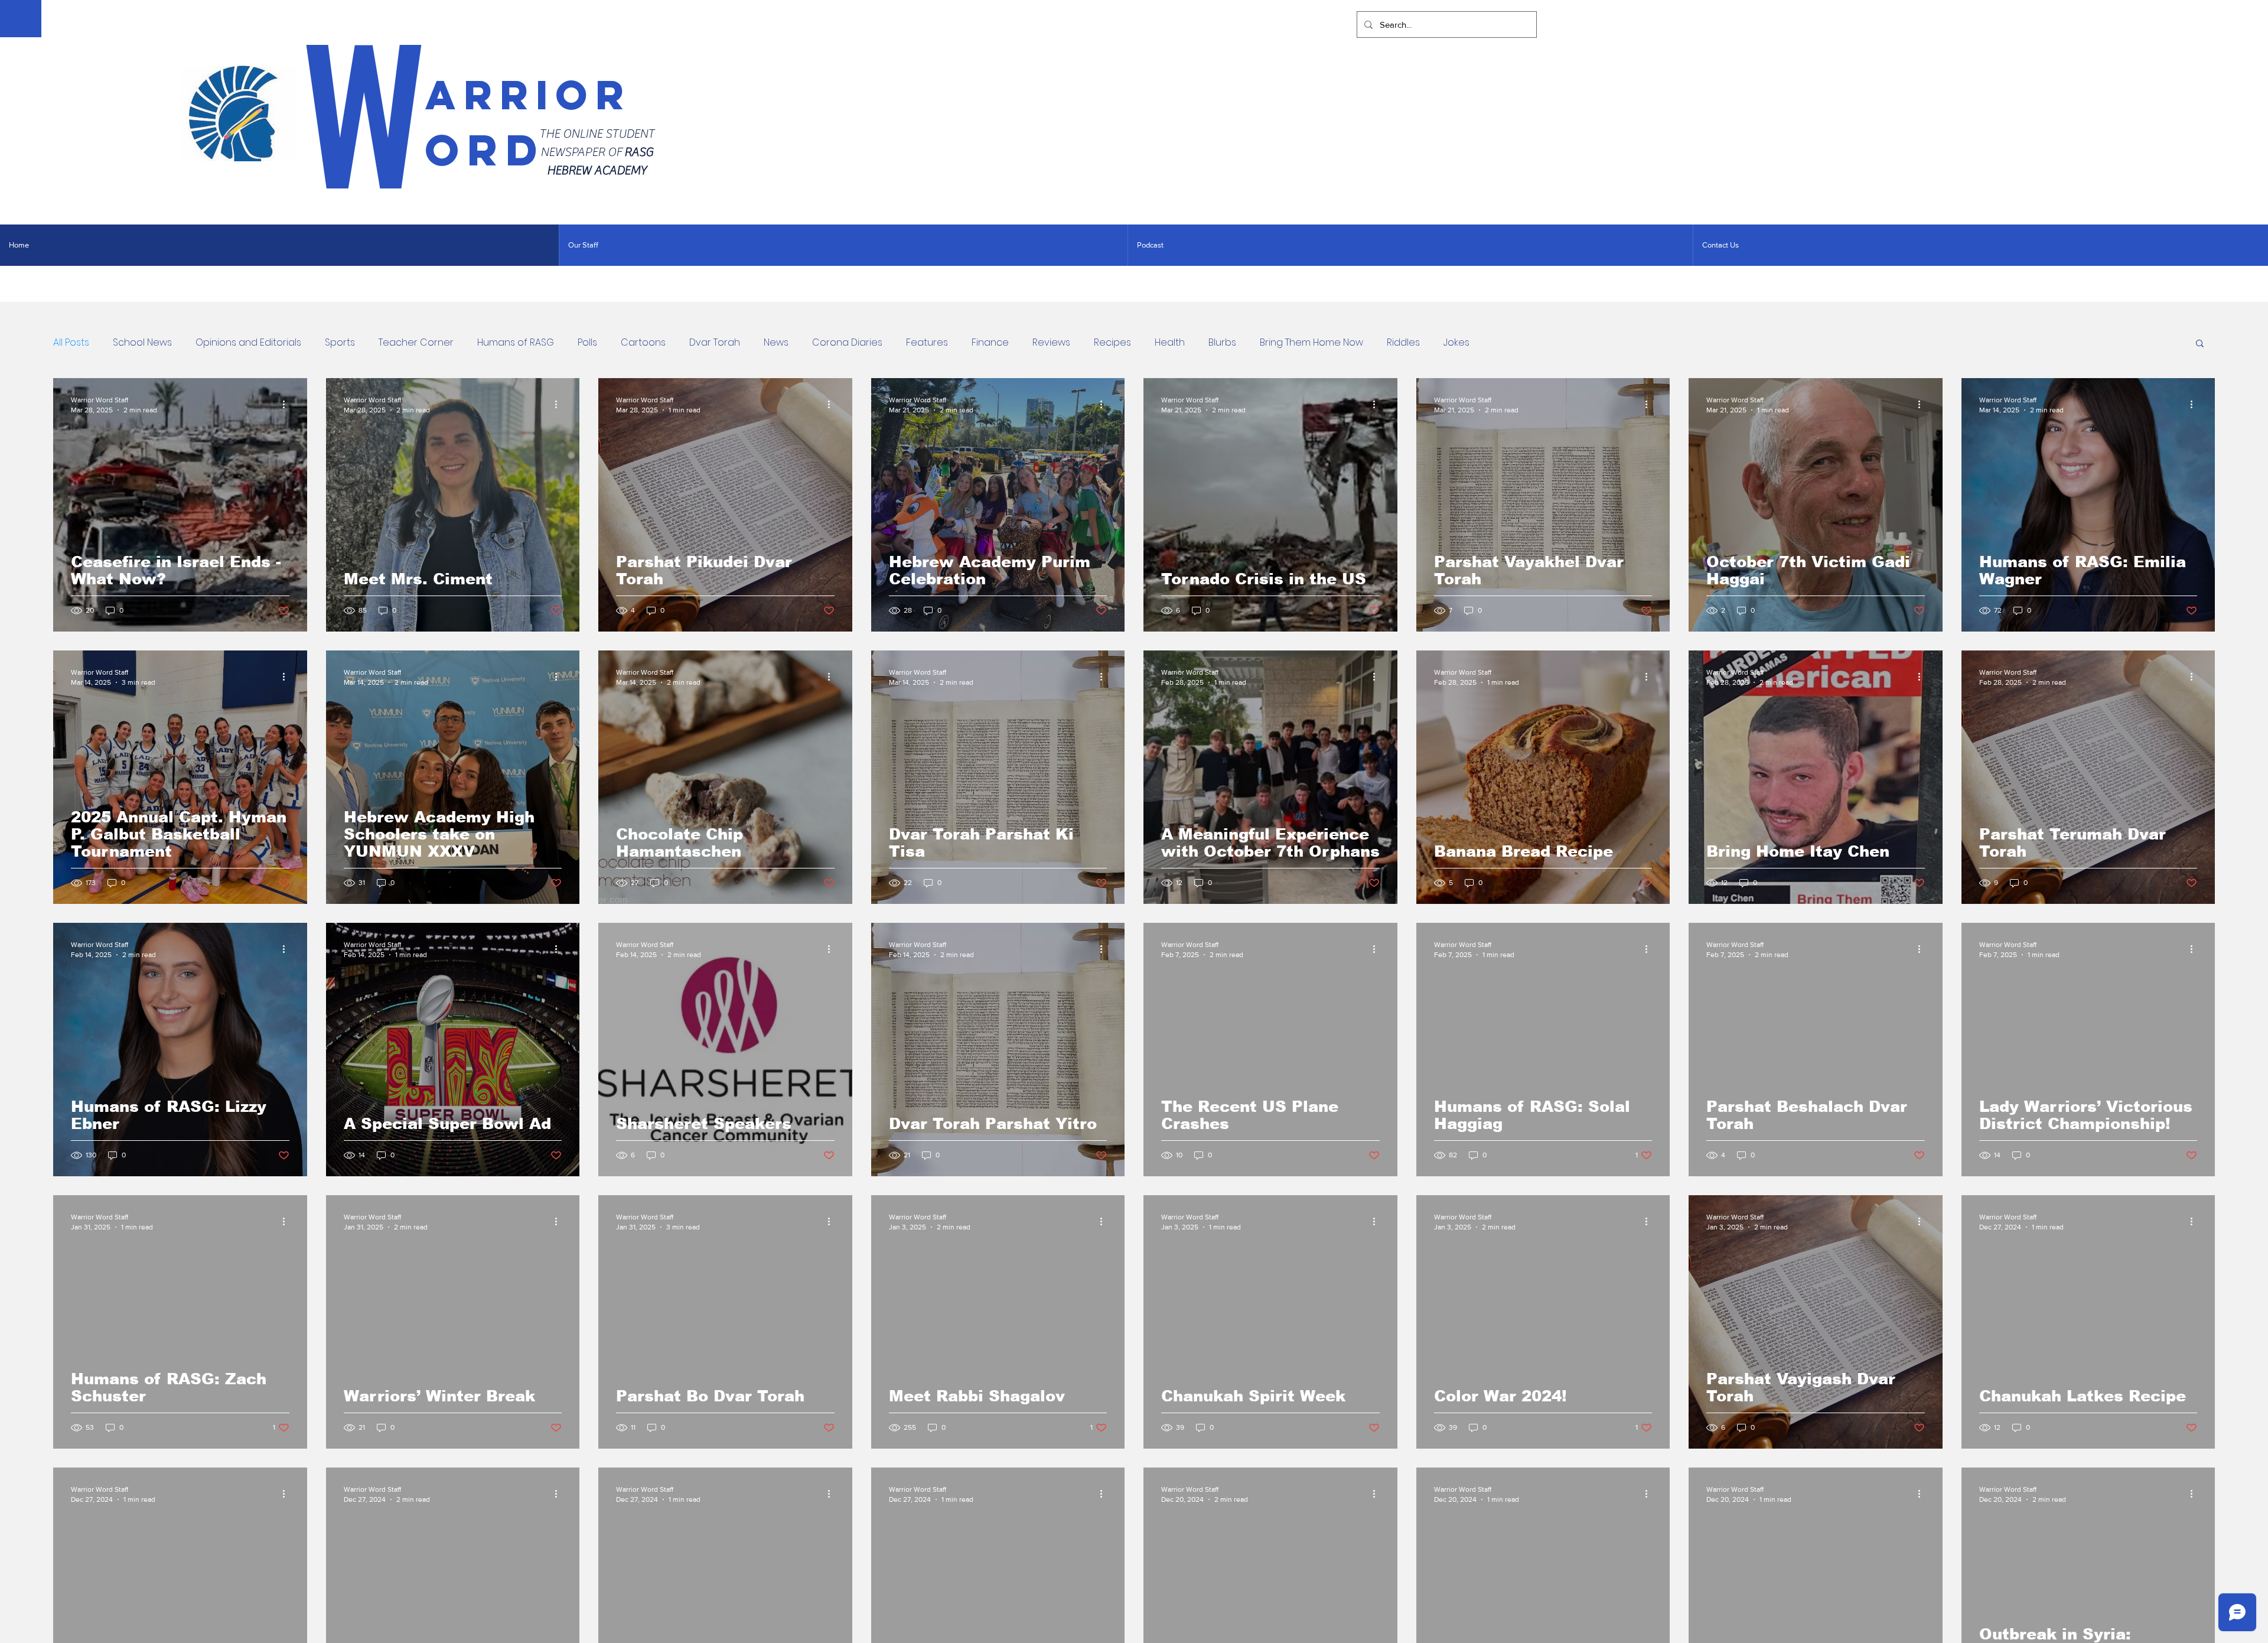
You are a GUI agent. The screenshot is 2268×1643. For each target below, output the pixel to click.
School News (142, 343)
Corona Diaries (847, 343)
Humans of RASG (516, 343)
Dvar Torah (715, 343)
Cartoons (643, 343)
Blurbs (1222, 343)
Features (927, 343)
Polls (587, 343)
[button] (2200, 344)
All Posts (71, 343)
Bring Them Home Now (1311, 343)
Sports (340, 343)
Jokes (1456, 343)
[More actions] (288, 404)
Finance (990, 343)
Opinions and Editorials (248, 343)
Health (1170, 343)
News (776, 343)
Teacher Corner (416, 343)
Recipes (1112, 343)
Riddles (1403, 343)
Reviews (1051, 343)
